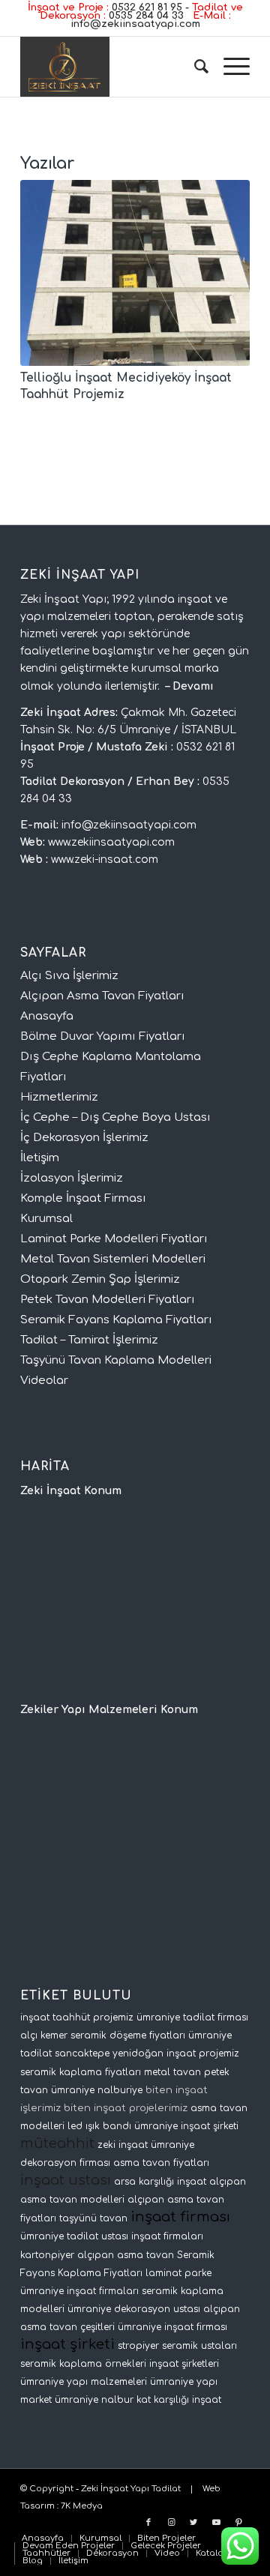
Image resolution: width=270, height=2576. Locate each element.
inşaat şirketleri (184, 2364)
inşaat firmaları (167, 2236)
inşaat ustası (66, 2180)
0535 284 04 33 (146, 16)
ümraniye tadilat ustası (74, 2236)
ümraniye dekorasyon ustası (134, 2309)
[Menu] (229, 67)
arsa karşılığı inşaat (160, 2182)
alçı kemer (44, 2035)
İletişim (40, 1158)
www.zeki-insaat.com (105, 860)
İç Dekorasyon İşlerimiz (84, 1138)
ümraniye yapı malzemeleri (84, 2382)
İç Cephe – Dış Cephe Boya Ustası (115, 1117)
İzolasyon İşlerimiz (72, 1178)
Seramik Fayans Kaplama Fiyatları (116, 1320)
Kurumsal (46, 1219)
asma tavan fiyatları (161, 2163)
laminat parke (178, 2273)
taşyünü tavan (93, 2218)
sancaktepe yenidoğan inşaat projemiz (147, 2053)
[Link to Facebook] (148, 2523)
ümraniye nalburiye (97, 2090)
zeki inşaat (123, 2145)
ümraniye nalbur (94, 2400)
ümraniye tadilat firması (192, 2017)
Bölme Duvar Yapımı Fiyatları (103, 1036)
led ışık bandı (99, 2126)
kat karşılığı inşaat (179, 2400)
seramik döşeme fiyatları (128, 2035)
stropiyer (138, 2346)
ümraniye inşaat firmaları (79, 2291)
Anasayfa (47, 1016)
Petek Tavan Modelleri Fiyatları (108, 1300)
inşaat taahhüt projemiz (77, 2017)
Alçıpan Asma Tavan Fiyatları (102, 996)
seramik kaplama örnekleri (83, 2364)
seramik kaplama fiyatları (81, 2072)
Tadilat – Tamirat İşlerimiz (89, 1340)
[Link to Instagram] (171, 2523)
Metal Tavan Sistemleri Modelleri (113, 1259)
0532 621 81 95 (147, 7)
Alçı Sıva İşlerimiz (69, 976)
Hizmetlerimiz (59, 1097)
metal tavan (172, 2072)
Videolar (44, 1381)
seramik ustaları (199, 2346)
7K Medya (82, 2506)
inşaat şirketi (67, 2344)
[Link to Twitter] (193, 2523)
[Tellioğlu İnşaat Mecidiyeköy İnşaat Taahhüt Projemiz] (135, 273)
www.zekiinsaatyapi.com (111, 842)
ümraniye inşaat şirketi (186, 2126)
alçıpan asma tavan (126, 2255)
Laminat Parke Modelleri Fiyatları (114, 1239)
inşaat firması (180, 2217)
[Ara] (194, 67)
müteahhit (57, 2143)
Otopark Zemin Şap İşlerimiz (100, 1279)
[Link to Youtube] (216, 2523)
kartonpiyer (47, 2255)
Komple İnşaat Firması (83, 1198)
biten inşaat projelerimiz (126, 2108)
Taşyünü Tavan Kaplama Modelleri (116, 1360)
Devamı (193, 686)
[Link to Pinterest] (238, 2523)
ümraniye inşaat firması (172, 2327)
